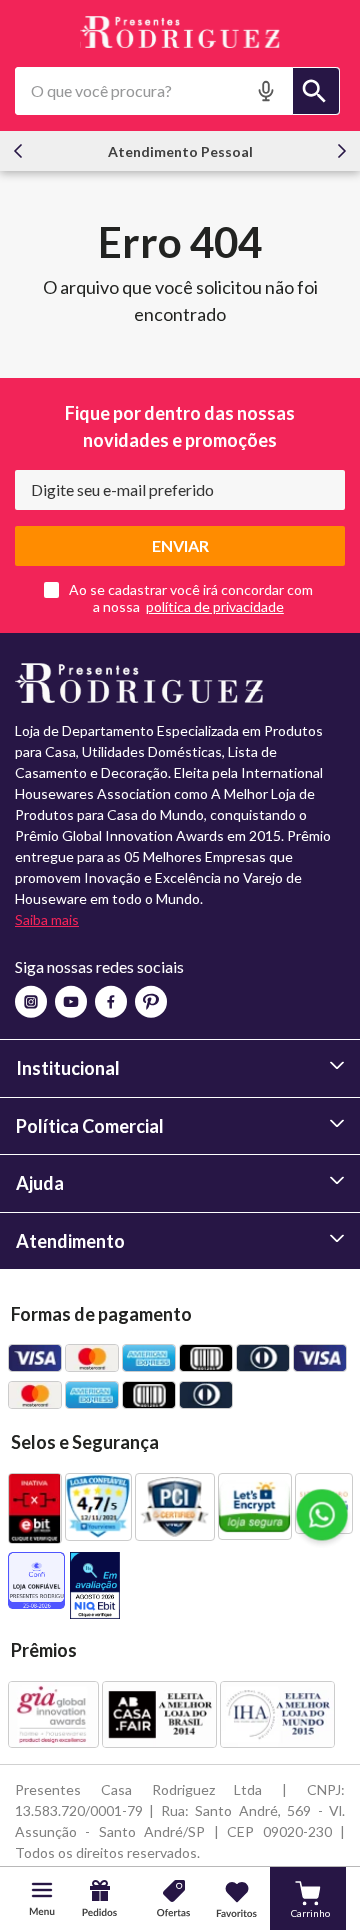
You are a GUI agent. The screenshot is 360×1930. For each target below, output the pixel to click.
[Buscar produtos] (316, 91)
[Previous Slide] (18, 151)
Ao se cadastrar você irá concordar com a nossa (191, 598)
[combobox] (177, 91)
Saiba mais (47, 919)
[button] (268, 91)
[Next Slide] (342, 151)
